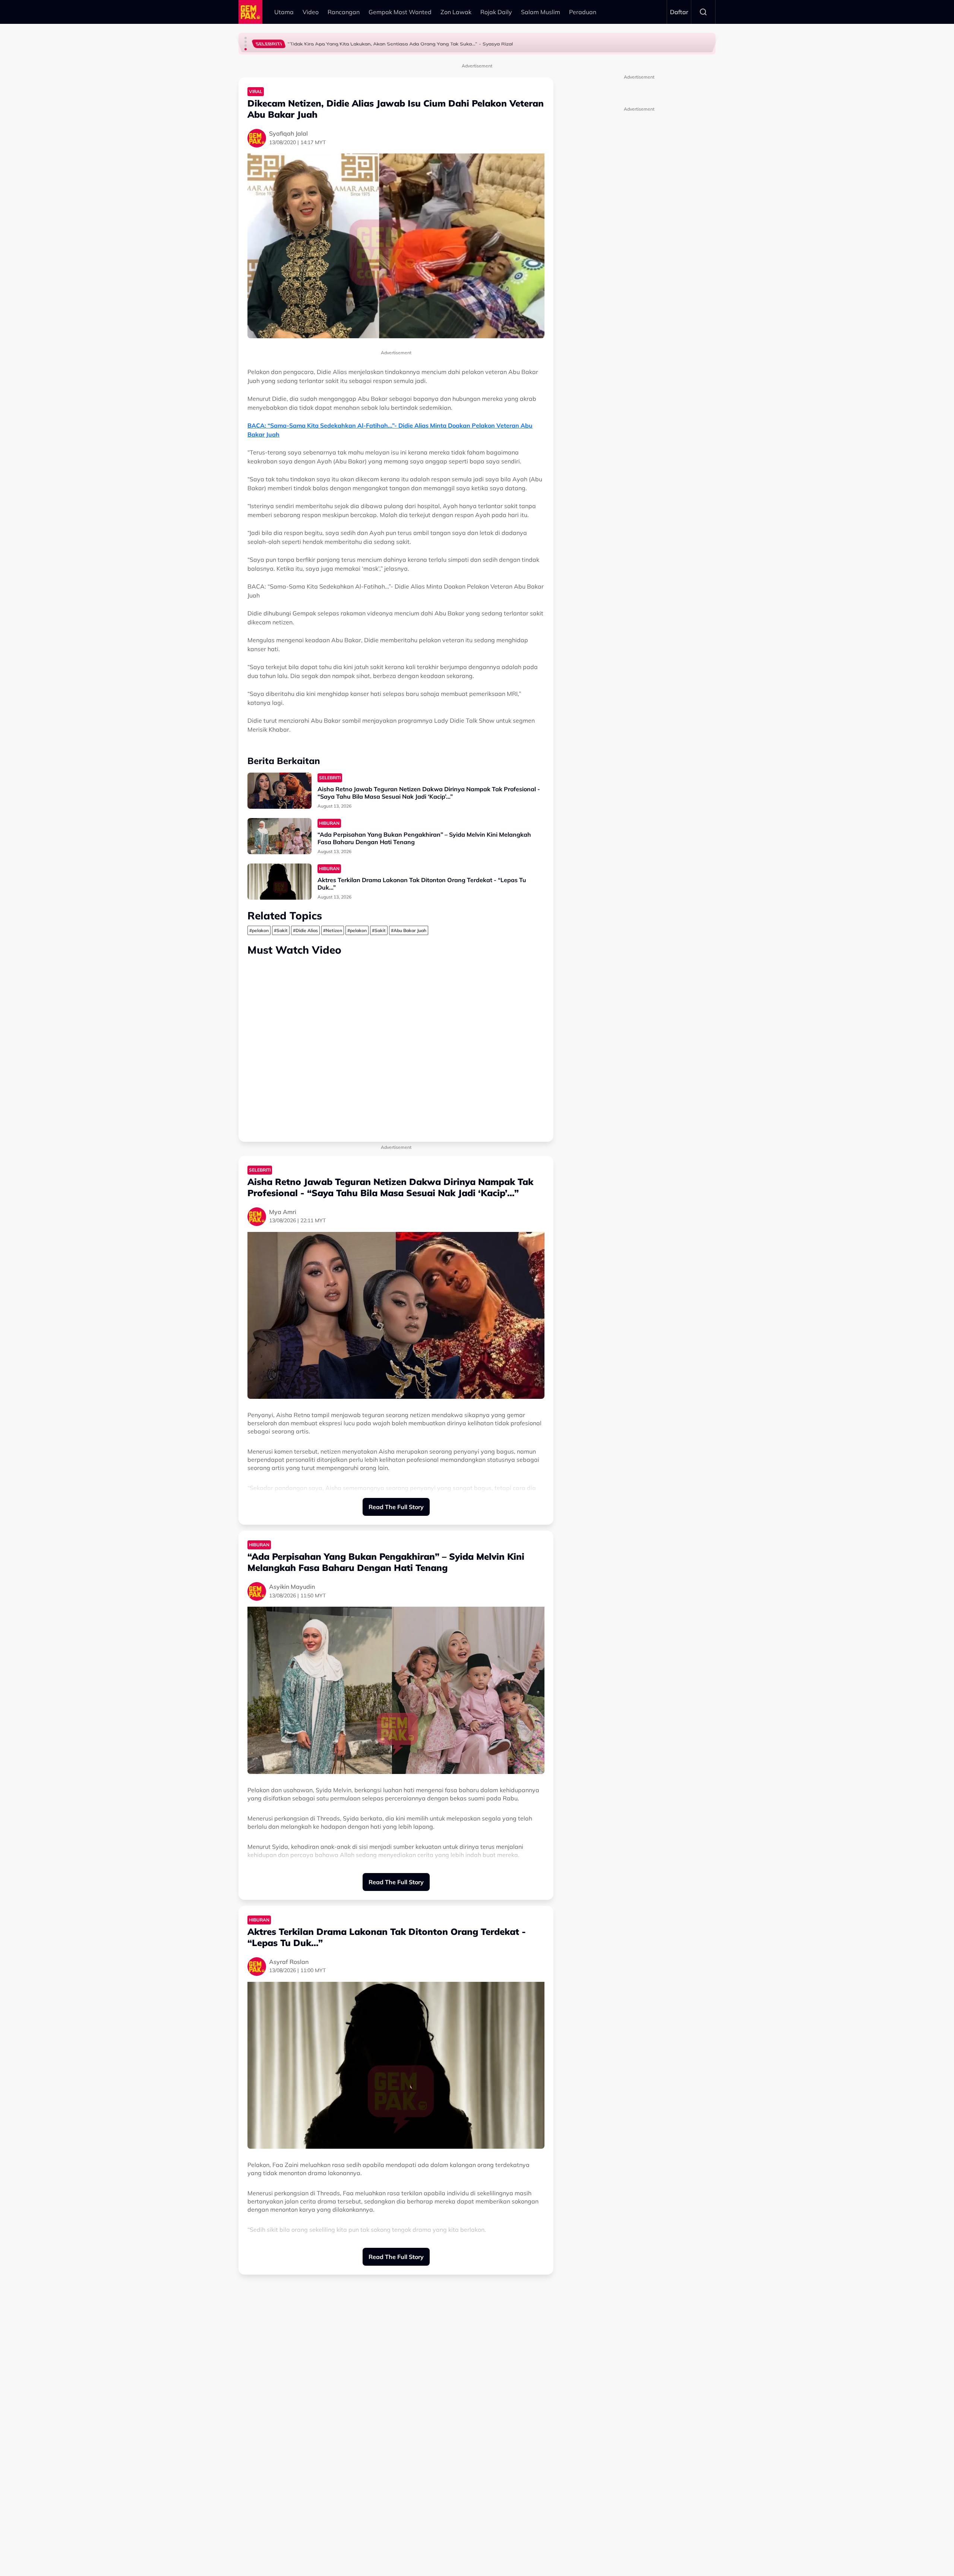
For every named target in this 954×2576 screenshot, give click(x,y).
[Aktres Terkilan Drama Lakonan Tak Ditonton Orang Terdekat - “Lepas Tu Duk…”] (279, 882)
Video (311, 12)
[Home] (250, 12)
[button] (246, 38)
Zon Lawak (456, 12)
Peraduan (583, 12)
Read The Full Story (396, 1507)
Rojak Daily (496, 12)
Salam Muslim (541, 12)
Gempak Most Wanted (400, 12)
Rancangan (344, 12)
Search (703, 12)
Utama (284, 12)
